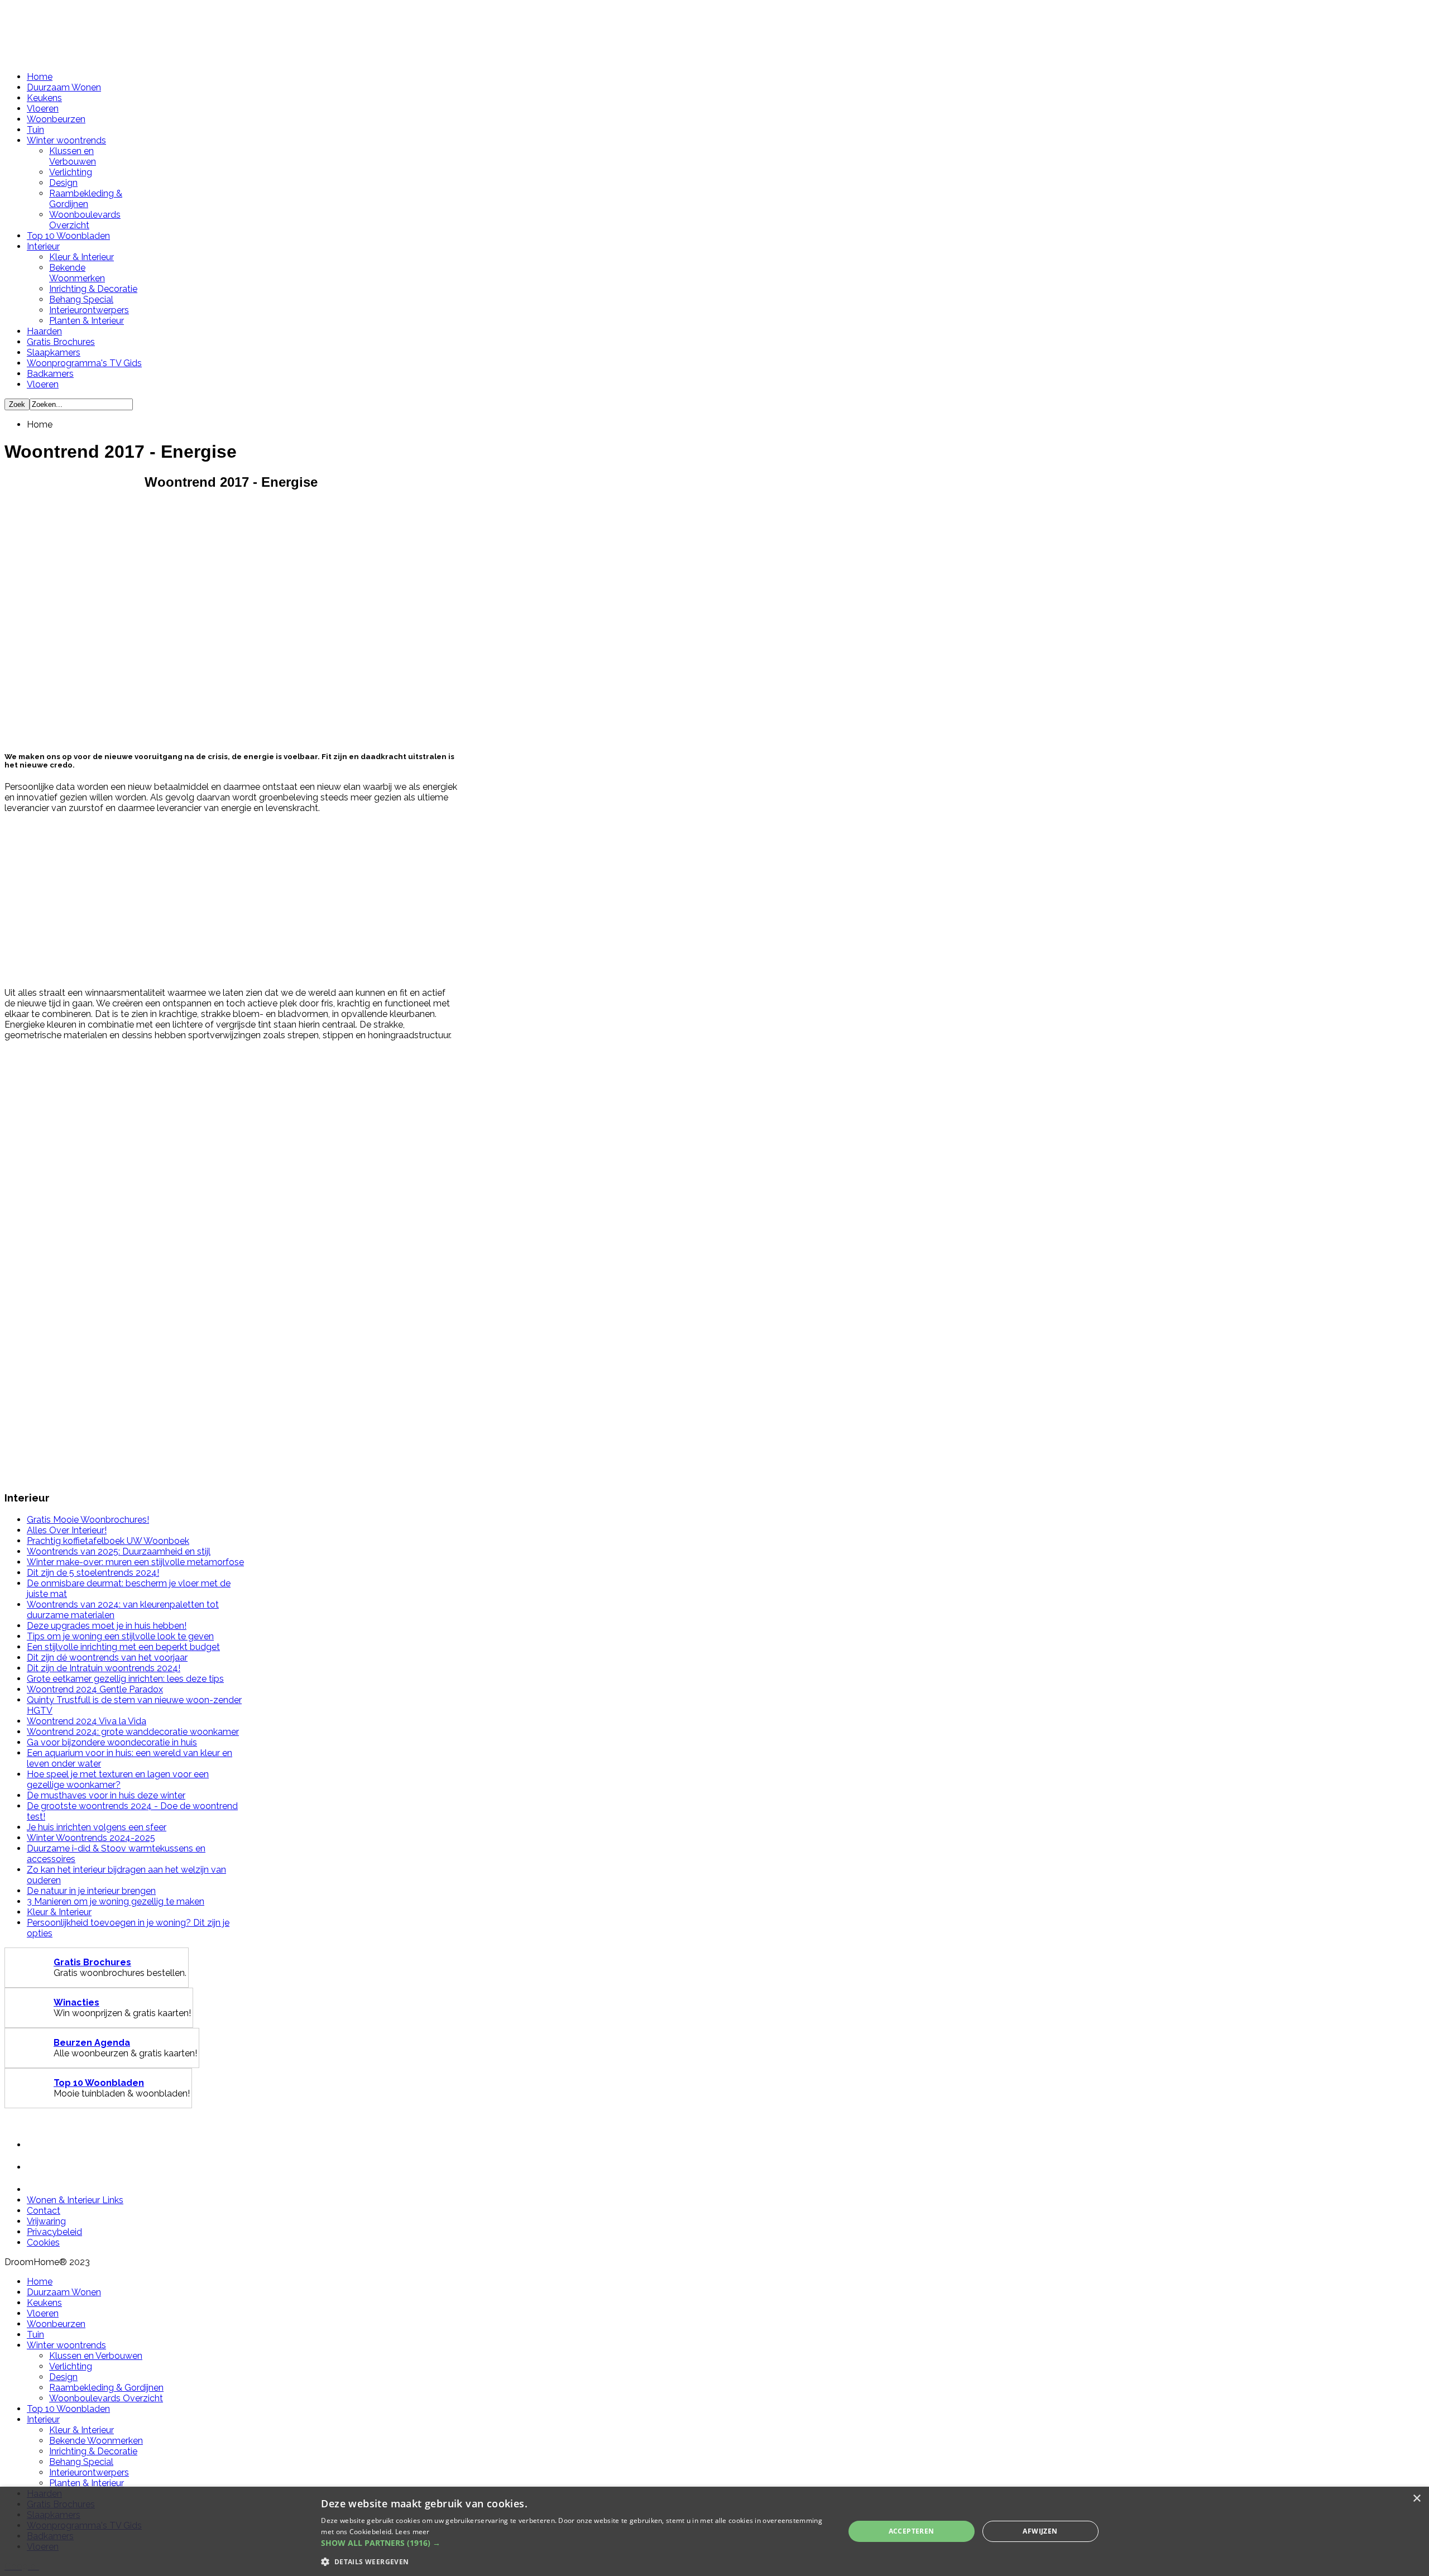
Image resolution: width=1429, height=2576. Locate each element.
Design (63, 183)
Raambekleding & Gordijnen (86, 199)
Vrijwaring (46, 2221)
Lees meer (413, 2532)
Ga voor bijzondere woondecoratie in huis (112, 1742)
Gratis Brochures (61, 342)
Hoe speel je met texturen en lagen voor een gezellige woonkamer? (118, 1779)
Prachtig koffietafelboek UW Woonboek (108, 1541)
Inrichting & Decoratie (93, 289)
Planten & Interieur (87, 321)
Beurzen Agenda (92, 2043)
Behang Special (81, 299)
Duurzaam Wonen (64, 87)
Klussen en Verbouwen (73, 156)
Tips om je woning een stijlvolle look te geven (120, 1636)
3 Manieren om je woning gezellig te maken (116, 1901)
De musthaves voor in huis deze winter (106, 1795)
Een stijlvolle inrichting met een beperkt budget (123, 1647)
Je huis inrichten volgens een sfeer (97, 1827)
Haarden (44, 331)
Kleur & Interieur (81, 257)
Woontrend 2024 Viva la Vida (87, 1721)
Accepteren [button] (912, 2531)
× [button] (1416, 2499)
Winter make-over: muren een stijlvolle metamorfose (135, 1562)
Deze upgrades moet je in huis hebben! (107, 1626)
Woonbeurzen (56, 119)
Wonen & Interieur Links (75, 2200)
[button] (575, 2543)
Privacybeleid (54, 2232)
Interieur (43, 246)
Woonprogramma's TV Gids (84, 363)
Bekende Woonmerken (77, 273)
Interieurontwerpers (89, 310)
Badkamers (50, 374)
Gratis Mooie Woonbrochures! (88, 1520)
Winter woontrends (66, 140)
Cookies (43, 2242)
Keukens (44, 98)
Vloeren (43, 109)
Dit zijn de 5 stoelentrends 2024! (93, 1573)
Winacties (76, 2002)
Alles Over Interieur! (67, 1530)
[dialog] (714, 2531)
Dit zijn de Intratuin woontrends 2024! (104, 1668)
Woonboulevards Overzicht (85, 220)
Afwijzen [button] (1040, 2531)
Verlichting (71, 172)
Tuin (35, 130)
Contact (44, 2211)
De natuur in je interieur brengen (91, 1891)
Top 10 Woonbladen (68, 236)
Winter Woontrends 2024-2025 (91, 1838)
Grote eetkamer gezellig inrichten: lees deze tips (125, 1679)
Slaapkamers (54, 352)
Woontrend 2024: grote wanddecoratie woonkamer (133, 1732)
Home (40, 77)
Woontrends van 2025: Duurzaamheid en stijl (119, 1551)
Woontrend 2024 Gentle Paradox (95, 1689)
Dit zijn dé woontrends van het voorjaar (107, 1658)
